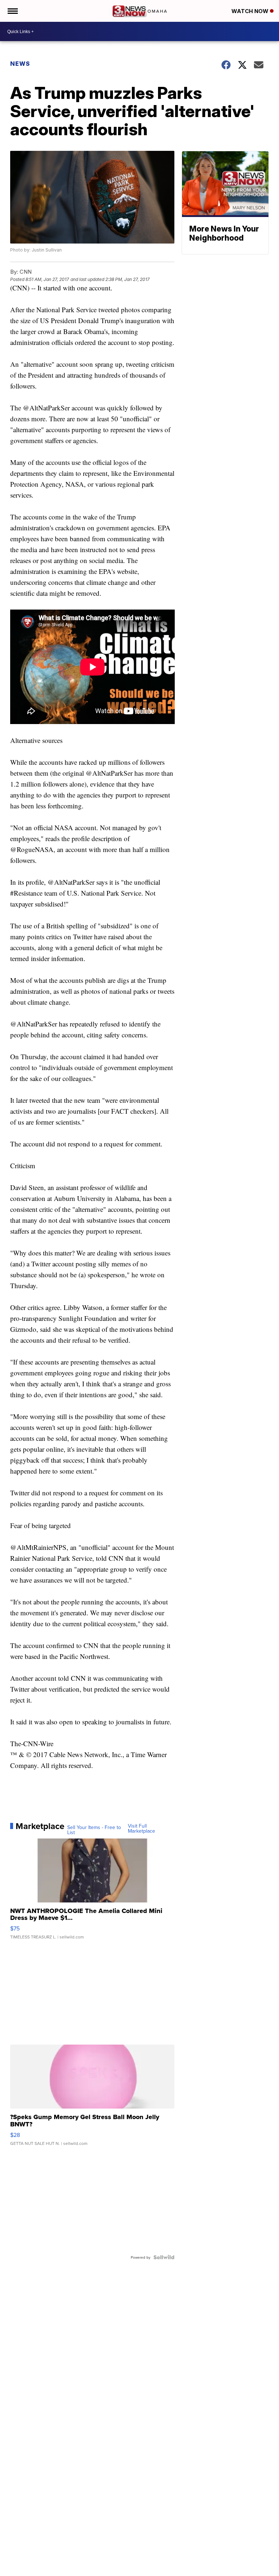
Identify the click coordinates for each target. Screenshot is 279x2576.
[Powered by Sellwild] (164, 2257)
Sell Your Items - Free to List (94, 1830)
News (20, 64)
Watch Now (251, 11)
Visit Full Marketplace (141, 1828)
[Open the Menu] (12, 11)
